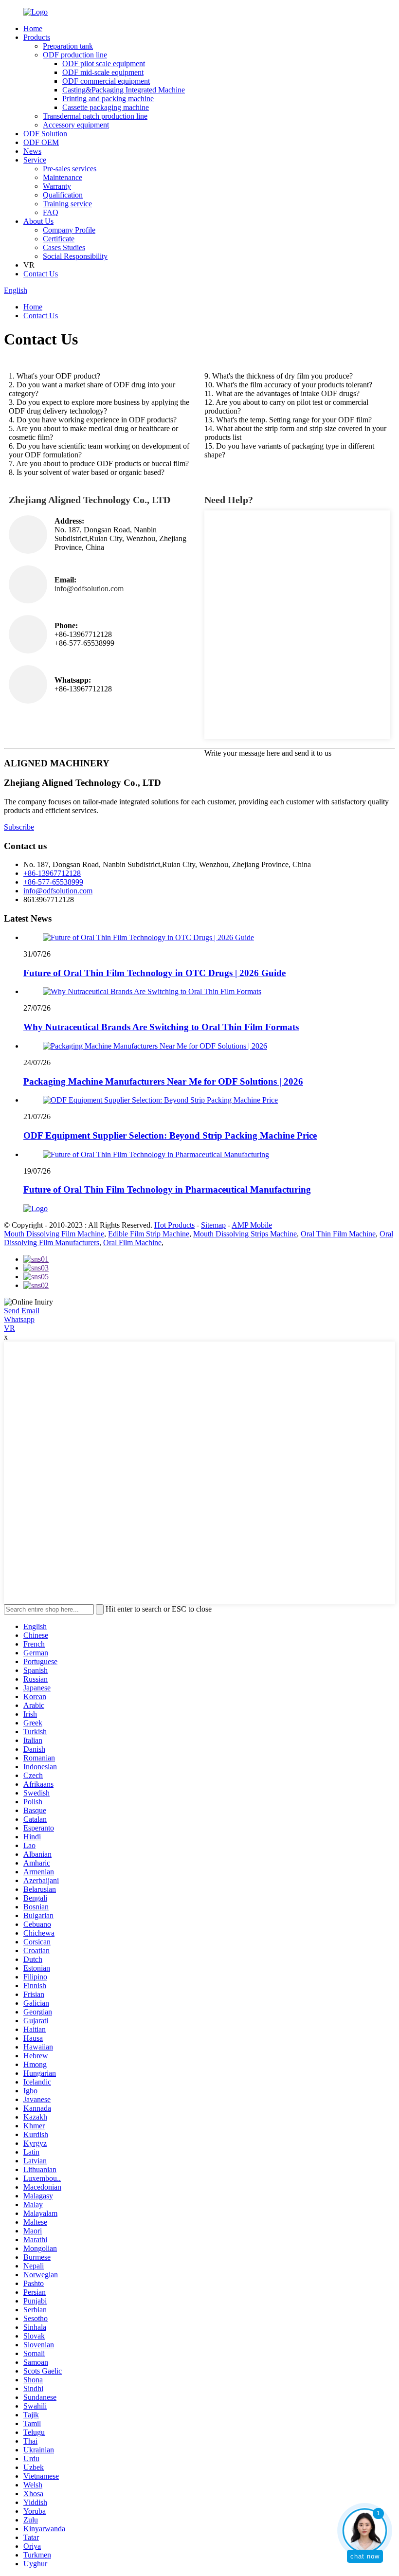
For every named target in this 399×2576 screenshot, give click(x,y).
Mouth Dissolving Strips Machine (245, 1234)
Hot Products (174, 1225)
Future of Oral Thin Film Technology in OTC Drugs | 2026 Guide (154, 973)
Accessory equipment (76, 125)
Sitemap (213, 1225)
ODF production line (75, 55)
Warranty (57, 186)
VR (9, 1328)
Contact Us (41, 274)
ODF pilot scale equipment (104, 63)
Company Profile (69, 230)
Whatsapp (19, 1319)
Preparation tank (68, 46)
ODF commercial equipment (106, 81)
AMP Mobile (252, 1225)
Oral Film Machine (132, 1243)
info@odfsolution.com (58, 891)
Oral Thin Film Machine (338, 1234)
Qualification (63, 195)
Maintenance (63, 177)
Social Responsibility (75, 256)
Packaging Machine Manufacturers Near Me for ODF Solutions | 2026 (163, 1081)
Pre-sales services (70, 169)
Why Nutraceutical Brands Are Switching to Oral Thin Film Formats (161, 1027)
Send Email (22, 1311)
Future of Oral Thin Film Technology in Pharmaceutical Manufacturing (167, 1189)
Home (33, 28)
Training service (67, 204)
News (32, 151)
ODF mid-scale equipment (103, 72)
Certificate (59, 239)
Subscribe (19, 827)
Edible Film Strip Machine (149, 1234)
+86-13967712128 (52, 873)
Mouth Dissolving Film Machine (54, 1234)
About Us (38, 221)
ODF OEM (41, 142)
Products (37, 37)
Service (35, 160)
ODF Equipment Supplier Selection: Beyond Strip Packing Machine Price (170, 1135)
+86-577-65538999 (53, 882)
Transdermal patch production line (95, 116)
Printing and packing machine (108, 99)
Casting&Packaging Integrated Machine (124, 90)
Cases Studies (64, 247)
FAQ (51, 212)
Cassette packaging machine (106, 107)
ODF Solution (45, 134)
